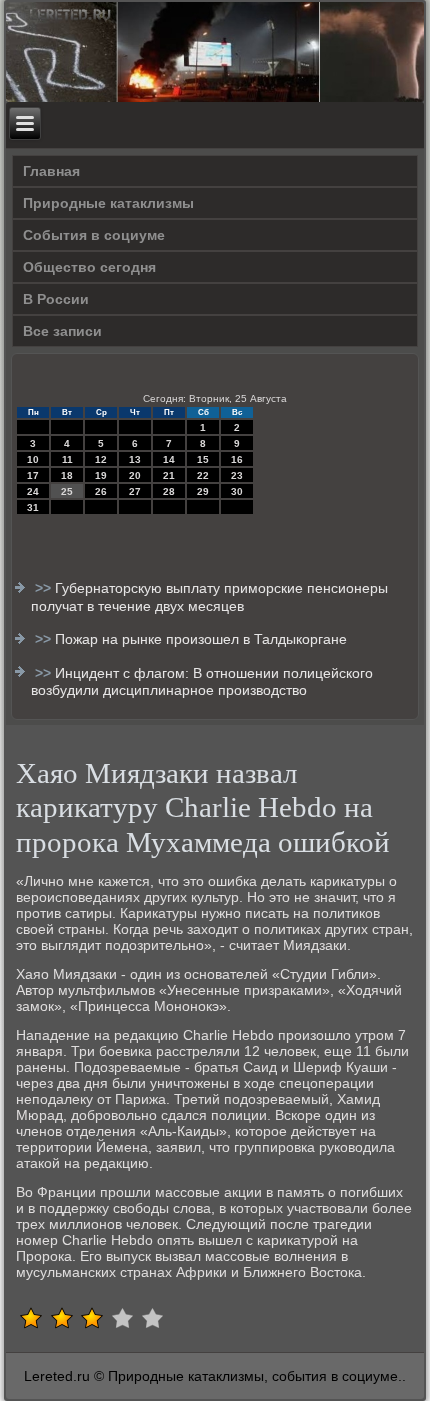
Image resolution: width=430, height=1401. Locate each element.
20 (135, 475)
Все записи (62, 331)
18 (67, 475)
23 (237, 475)
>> (45, 588)
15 (203, 459)
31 (33, 507)
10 (33, 459)
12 (101, 459)
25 (67, 491)
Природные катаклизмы (108, 203)
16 (237, 459)
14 (169, 459)
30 (237, 491)
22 (203, 475)
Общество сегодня (89, 267)
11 (67, 459)
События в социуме (94, 235)
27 (135, 491)
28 (169, 491)
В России (56, 299)
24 (33, 491)
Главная (51, 171)
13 (135, 459)
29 (203, 491)
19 (101, 475)
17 (33, 475)
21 (169, 475)
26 (101, 491)
